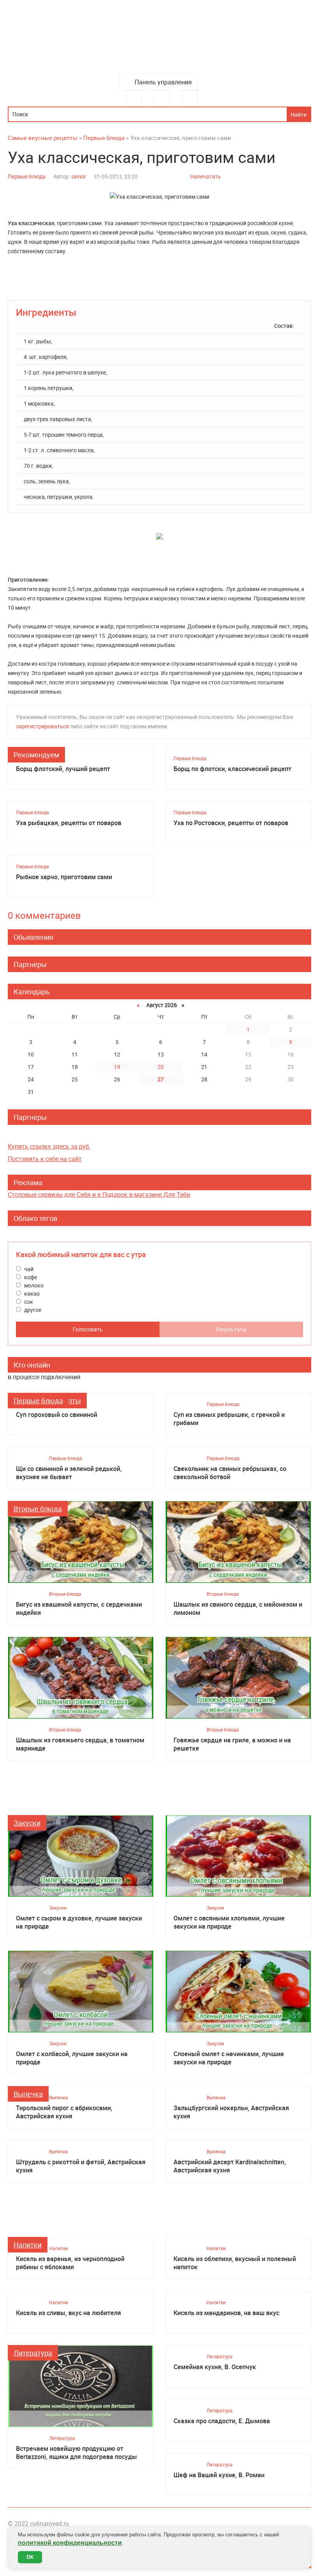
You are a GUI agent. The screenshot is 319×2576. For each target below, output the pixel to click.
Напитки (28, 2245)
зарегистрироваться (42, 726)
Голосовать (88, 1329)
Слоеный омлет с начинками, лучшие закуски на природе (229, 2058)
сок (28, 1302)
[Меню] (134, 98)
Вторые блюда (38, 1509)
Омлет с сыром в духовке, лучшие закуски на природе (79, 1922)
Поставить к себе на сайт (45, 1159)
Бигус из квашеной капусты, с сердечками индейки (79, 1609)
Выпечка (28, 2094)
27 (161, 1079)
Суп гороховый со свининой (57, 1415)
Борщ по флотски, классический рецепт (232, 769)
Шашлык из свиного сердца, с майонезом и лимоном (238, 1609)
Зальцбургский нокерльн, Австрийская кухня (231, 2112)
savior (79, 176)
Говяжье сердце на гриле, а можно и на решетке (232, 1744)
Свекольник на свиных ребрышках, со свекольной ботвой (230, 1473)
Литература (33, 2353)
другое (32, 1310)
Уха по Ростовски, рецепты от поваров (231, 823)
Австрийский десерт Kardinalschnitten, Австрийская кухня (230, 2166)
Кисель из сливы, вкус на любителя (68, 2313)
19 (117, 1067)
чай (28, 1269)
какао (31, 1293)
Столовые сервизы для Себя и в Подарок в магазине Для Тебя (99, 1194)
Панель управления (163, 82)
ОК (30, 2557)
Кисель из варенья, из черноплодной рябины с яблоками (70, 2263)
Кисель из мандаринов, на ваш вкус (226, 2313)
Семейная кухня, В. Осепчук (215, 2367)
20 (161, 1067)
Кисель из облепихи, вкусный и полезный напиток (235, 2263)
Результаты (231, 1329)
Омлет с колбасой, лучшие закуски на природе (72, 2058)
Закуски (27, 1823)
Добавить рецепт (162, 98)
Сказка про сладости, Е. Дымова (222, 2421)
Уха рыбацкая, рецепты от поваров (69, 823)
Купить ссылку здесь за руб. (49, 1146)
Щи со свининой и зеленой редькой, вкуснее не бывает (69, 1473)
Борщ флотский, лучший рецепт (63, 769)
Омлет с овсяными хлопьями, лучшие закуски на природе (229, 1922)
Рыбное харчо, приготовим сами (64, 877)
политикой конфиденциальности (70, 2543)
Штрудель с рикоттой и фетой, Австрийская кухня (81, 2166)
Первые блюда (27, 176)
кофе (30, 1277)
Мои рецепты (190, 98)
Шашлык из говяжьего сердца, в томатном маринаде (80, 1744)
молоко (33, 1285)
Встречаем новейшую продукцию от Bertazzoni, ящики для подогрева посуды (76, 2453)
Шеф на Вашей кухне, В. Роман (219, 2475)
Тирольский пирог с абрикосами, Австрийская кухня (64, 2112)
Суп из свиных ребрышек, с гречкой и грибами (229, 1419)
